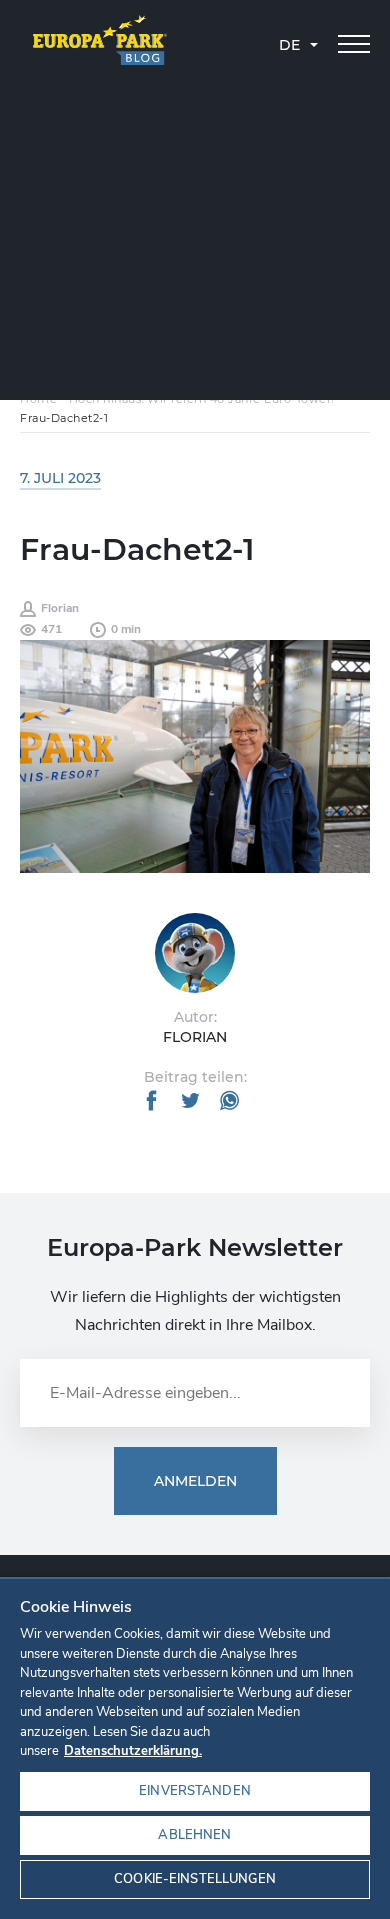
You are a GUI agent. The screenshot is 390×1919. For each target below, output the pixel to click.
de (289, 45)
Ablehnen (194, 1835)
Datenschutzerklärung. (133, 1751)
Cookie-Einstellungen (195, 1879)
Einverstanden (195, 1791)
